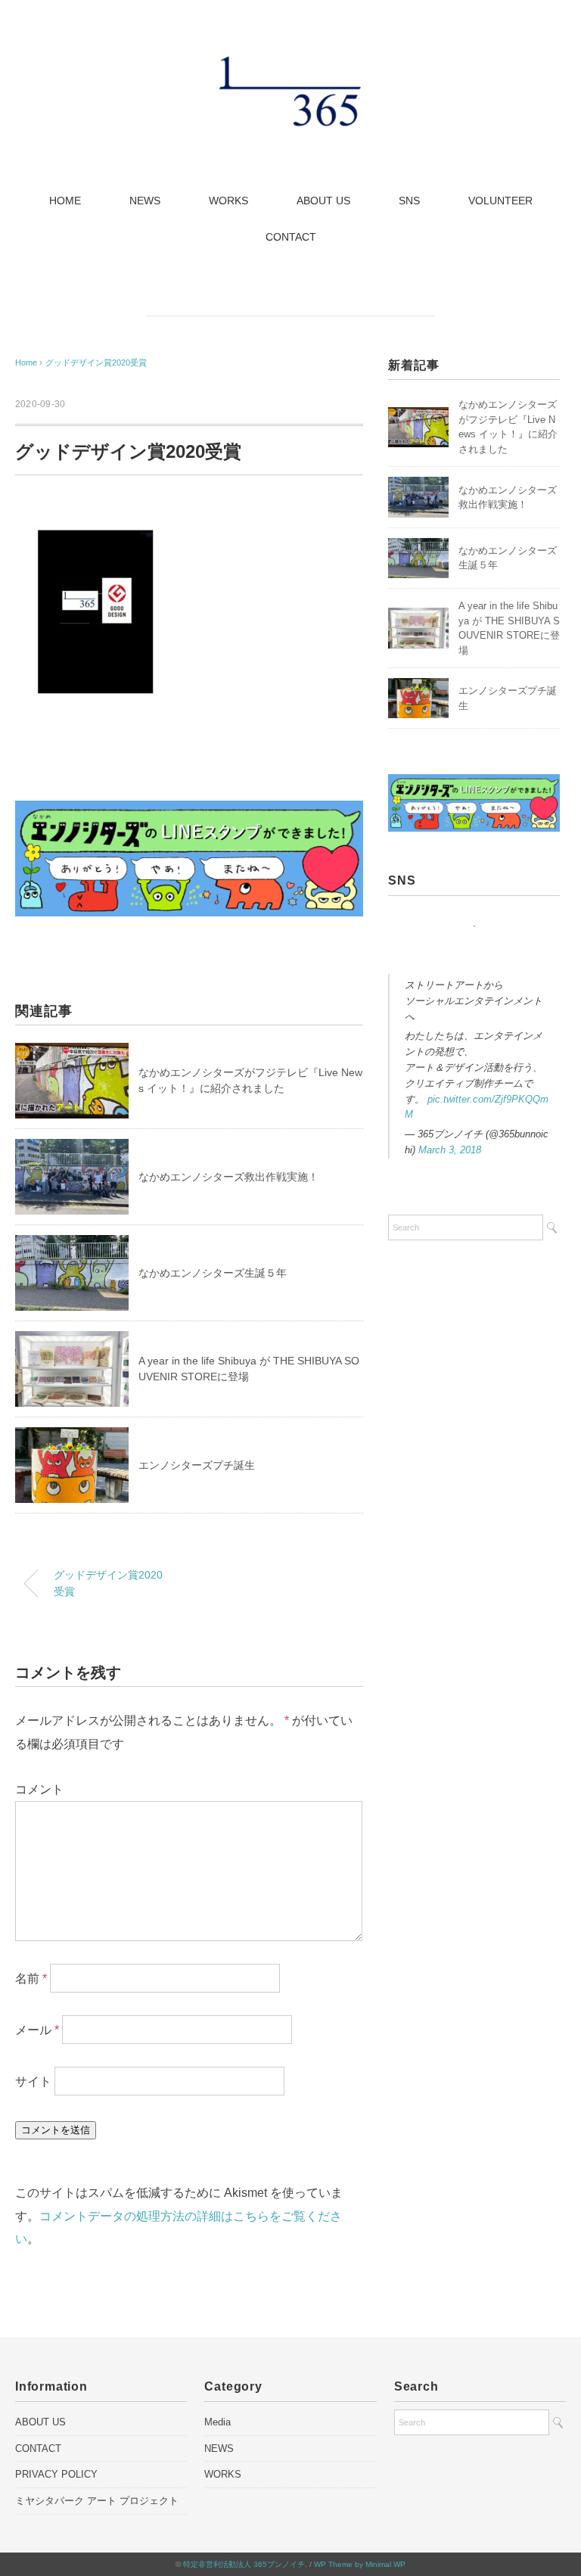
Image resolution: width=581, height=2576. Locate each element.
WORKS (228, 201)
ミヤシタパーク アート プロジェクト (97, 2501)
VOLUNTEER (500, 201)
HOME (65, 201)
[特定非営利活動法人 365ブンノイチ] (290, 64)
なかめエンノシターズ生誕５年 (213, 1273)
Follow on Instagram (478, 954)
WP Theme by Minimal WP (360, 2564)
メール (37, 2030)
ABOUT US (323, 201)
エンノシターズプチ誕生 (197, 1465)
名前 (31, 1979)
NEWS (145, 201)
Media (217, 2422)
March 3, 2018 (450, 1150)
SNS (409, 201)
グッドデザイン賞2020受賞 (96, 362)
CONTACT (291, 237)
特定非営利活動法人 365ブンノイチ (244, 2564)
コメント (39, 1789)
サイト (33, 2081)
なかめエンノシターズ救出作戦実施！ (228, 1177)
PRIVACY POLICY (56, 2474)
